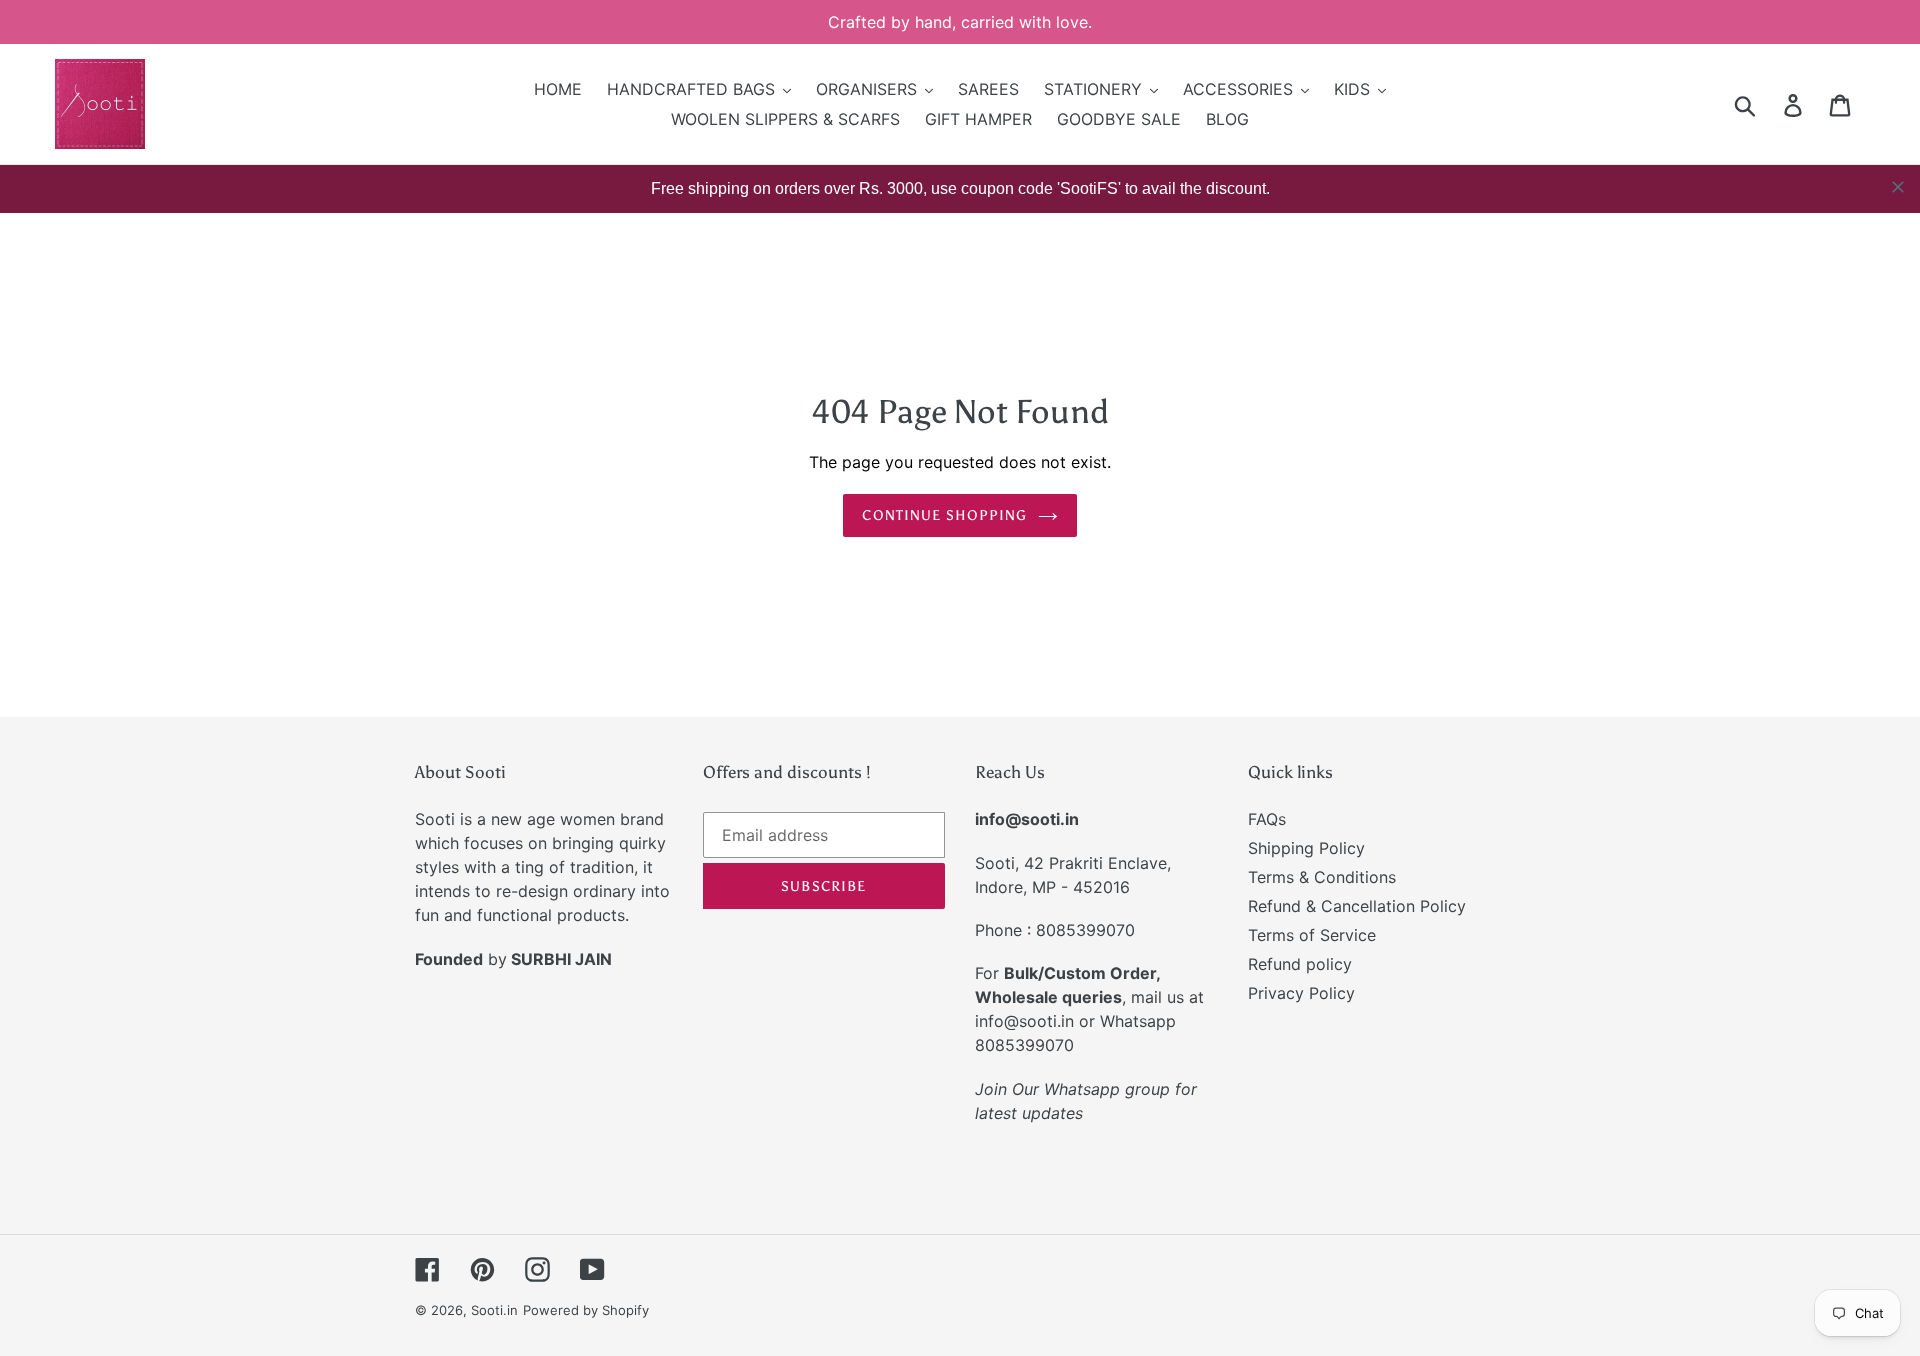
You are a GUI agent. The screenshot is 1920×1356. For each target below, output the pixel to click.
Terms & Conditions (1322, 877)
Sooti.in (494, 1310)
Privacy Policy (1301, 993)
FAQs (1267, 819)
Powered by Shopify (586, 1310)
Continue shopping (944, 515)
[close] (1898, 187)
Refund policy (1300, 964)
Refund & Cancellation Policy (1357, 906)
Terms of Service (1312, 935)
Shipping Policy (1306, 848)
